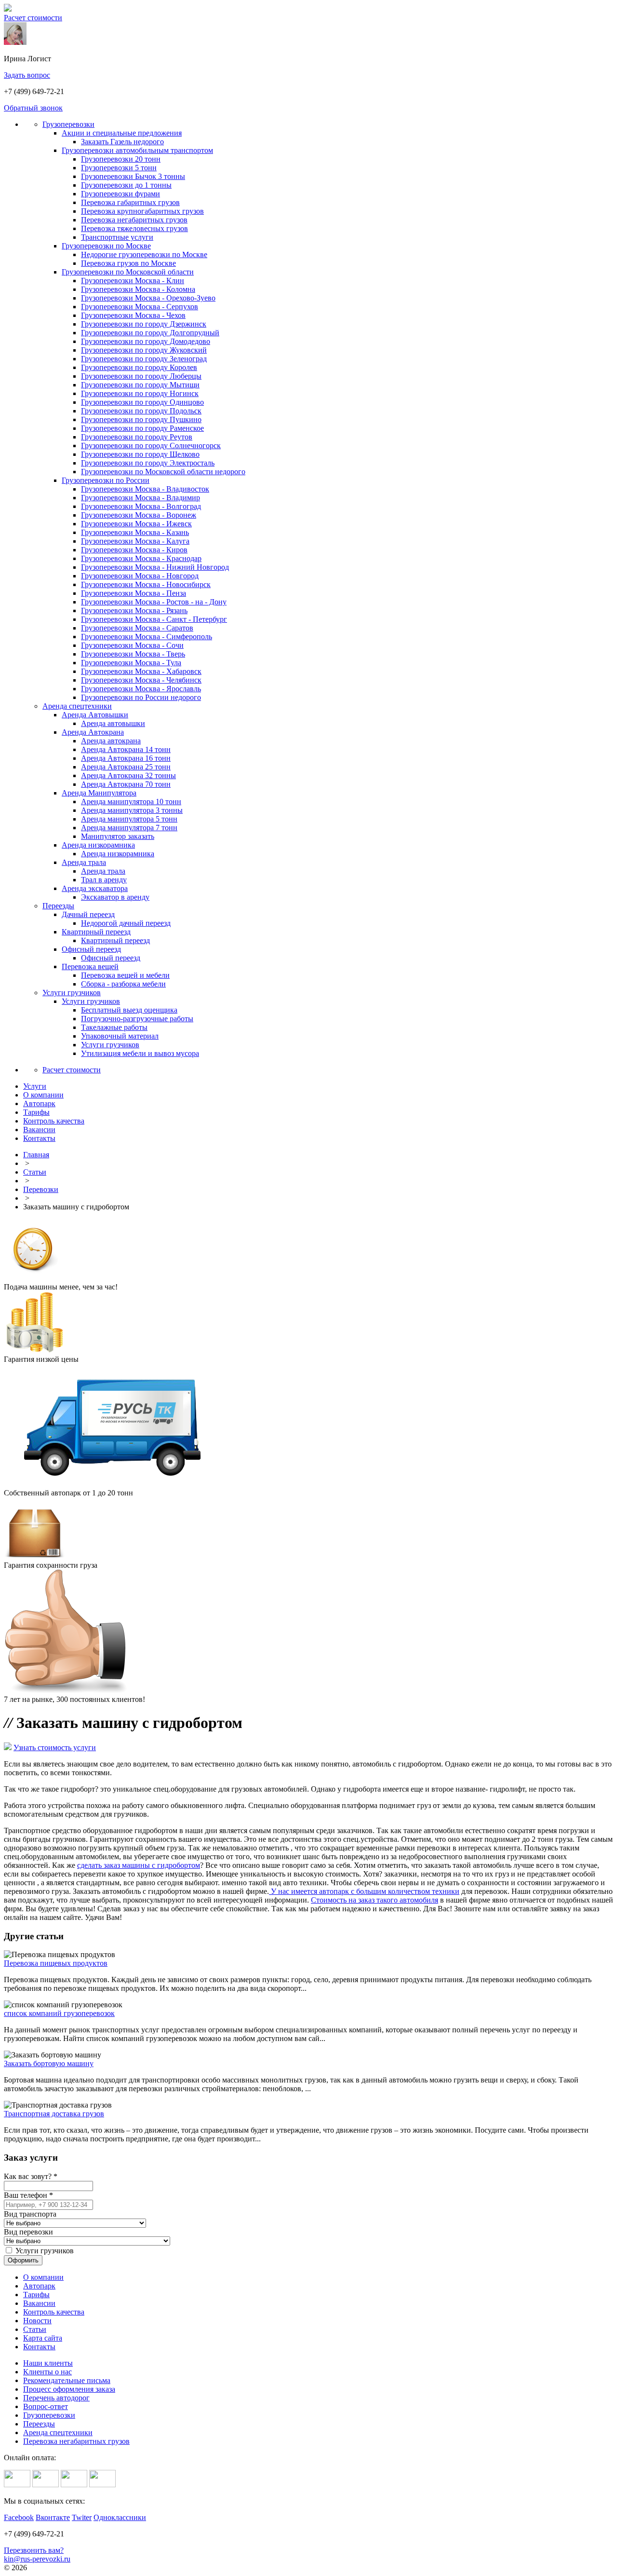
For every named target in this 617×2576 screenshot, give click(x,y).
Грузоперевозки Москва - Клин (133, 281)
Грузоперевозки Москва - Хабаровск (141, 671)
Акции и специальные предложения (122, 133)
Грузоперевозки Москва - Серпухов (140, 307)
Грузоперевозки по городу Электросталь (148, 463)
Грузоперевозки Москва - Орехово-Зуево (148, 298)
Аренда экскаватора (95, 888)
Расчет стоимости (33, 18)
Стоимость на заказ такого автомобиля (375, 1900)
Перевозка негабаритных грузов (134, 220)
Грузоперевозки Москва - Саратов (137, 628)
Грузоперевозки (68, 124)
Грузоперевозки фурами (121, 194)
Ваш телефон (28, 2195)
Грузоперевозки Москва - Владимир (141, 498)
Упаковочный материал (120, 1036)
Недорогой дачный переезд (126, 923)
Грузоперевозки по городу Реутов (137, 437)
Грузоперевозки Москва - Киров (134, 550)
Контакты (39, 2347)
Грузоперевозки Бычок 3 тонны (133, 176)
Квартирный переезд (96, 932)
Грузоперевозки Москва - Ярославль (141, 689)
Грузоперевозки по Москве (106, 246)
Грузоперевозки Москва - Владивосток (145, 489)
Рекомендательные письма (67, 2380)
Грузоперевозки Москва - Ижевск (136, 524)
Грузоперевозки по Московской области (128, 272)
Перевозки (41, 1189)
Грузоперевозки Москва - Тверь (133, 654)
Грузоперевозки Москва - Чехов (133, 315)
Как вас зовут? (31, 2176)
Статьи (35, 1172)
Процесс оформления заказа (69, 2389)
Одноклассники (120, 2517)
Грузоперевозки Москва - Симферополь (147, 637)
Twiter (82, 2517)
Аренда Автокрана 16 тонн (126, 758)
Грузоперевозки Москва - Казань (135, 532)
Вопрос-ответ (46, 2406)
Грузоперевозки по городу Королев (139, 367)
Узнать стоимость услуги (55, 1747)
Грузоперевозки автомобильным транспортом (137, 150)
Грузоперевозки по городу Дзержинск (144, 324)
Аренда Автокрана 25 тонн (126, 767)
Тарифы (36, 2295)
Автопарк (39, 2286)
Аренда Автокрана (93, 732)
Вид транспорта (30, 2214)
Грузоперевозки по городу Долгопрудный (150, 333)
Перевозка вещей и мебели (125, 975)
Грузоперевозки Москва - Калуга (135, 541)
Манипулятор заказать (118, 836)
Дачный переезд (88, 914)
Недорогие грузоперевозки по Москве (144, 254)
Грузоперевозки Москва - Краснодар (141, 558)
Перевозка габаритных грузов (130, 202)
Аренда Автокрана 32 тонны (128, 775)
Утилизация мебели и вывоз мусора (140, 1053)
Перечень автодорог (56, 2398)
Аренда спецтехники (77, 706)
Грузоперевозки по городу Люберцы (141, 376)
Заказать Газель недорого (122, 142)
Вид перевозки (28, 2232)
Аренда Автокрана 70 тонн (126, 784)
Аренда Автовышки (95, 715)
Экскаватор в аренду (115, 897)
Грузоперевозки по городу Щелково (140, 454)
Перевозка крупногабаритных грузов (142, 211)
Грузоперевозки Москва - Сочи (132, 645)
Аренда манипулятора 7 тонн (129, 828)
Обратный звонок (33, 108)
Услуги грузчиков (72, 993)
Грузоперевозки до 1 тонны (126, 185)
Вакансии (39, 2303)
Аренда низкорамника (98, 845)
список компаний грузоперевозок (59, 2013)
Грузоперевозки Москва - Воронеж (139, 515)
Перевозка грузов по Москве (128, 263)
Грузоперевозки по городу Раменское (142, 428)
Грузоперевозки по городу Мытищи (140, 385)
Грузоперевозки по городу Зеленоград (144, 359)
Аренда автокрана (111, 741)
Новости (37, 2321)
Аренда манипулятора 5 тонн (129, 819)
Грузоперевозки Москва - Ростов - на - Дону (154, 602)
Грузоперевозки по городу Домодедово (146, 341)
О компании (43, 2277)
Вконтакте (53, 2517)
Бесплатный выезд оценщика (129, 1010)
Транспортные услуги (117, 237)
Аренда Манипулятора (99, 793)
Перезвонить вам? (34, 2550)
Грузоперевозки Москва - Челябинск (141, 680)
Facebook (19, 2517)
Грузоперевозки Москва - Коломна (138, 289)
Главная (36, 1155)
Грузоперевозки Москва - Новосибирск (146, 584)
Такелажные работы (114, 1027)
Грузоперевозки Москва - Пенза (134, 593)
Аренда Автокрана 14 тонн (126, 749)
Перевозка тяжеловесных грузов (134, 228)
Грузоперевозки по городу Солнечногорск (151, 445)
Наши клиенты (48, 2363)
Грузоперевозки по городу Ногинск (140, 393)
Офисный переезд (91, 949)
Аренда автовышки (113, 723)
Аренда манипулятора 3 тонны (132, 810)
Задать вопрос (27, 75)
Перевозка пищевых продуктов (56, 1963)
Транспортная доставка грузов (54, 2114)
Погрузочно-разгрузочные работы (137, 1019)
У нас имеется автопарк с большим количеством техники (364, 1891)
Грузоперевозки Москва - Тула (131, 663)
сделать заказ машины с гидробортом (139, 1865)
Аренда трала (84, 862)
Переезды (58, 906)
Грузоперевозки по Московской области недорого (163, 472)
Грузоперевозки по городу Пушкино (141, 419)
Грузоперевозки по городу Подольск (141, 411)
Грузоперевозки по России (106, 480)
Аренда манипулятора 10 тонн (131, 802)
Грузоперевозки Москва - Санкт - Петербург (154, 619)
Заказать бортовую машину (49, 2063)
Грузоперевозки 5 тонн (119, 168)
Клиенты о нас (47, 2372)
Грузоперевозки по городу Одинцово (142, 402)
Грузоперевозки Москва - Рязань (134, 610)
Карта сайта (43, 2338)
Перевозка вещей (90, 966)
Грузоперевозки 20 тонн (121, 159)
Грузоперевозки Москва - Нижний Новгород (155, 567)
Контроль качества (54, 2312)
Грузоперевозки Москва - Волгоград (141, 506)
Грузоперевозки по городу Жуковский (144, 350)
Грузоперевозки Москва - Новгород (140, 576)
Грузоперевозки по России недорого (141, 697)
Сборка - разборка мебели (123, 984)
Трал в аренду (104, 880)
